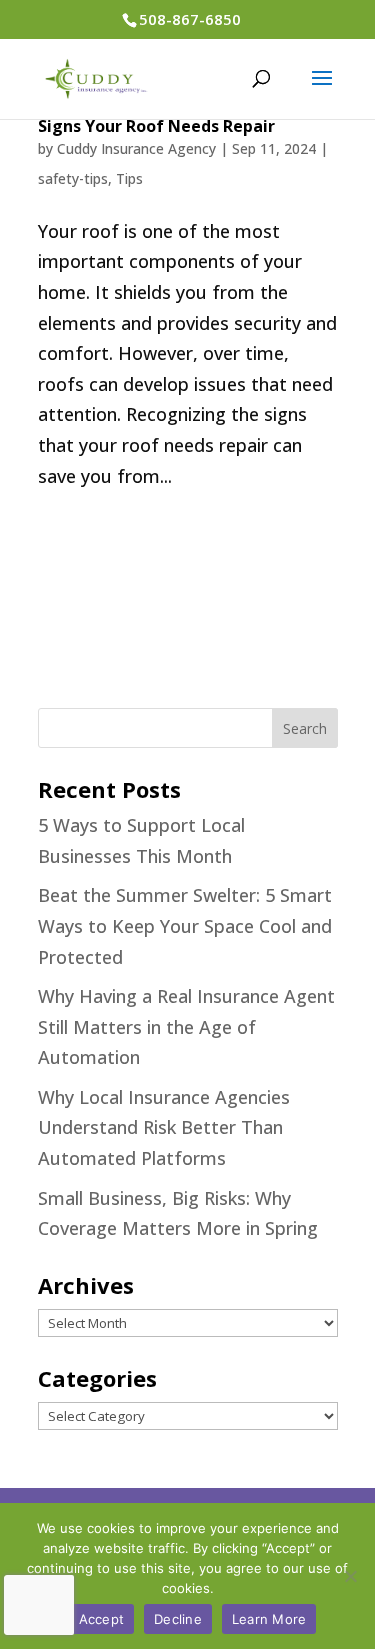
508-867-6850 (190, 19)
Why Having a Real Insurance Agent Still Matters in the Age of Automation (186, 1026)
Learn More (269, 1619)
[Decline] (350, 1576)
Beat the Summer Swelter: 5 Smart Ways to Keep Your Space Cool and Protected (185, 925)
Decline (178, 1619)
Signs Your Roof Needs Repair (156, 126)
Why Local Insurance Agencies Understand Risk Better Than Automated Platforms (164, 1127)
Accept (102, 1619)
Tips (129, 178)
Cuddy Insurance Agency (136, 148)
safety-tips (73, 178)
